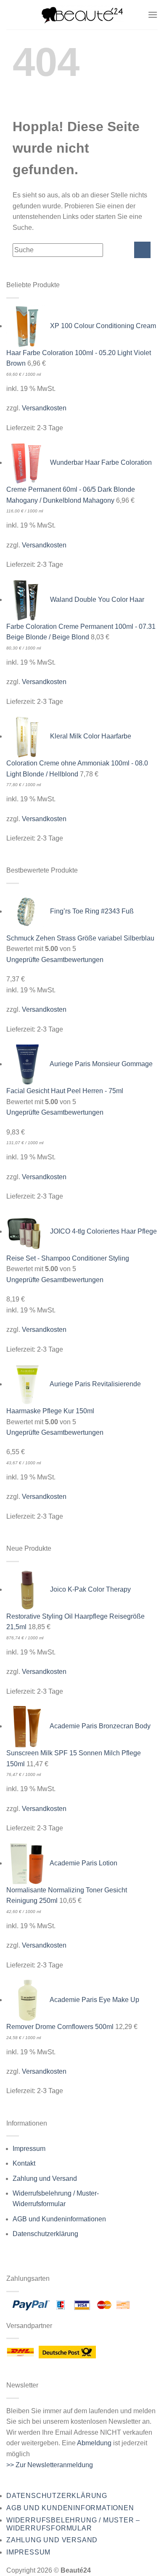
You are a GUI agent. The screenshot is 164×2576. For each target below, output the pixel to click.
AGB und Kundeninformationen (59, 2219)
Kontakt (24, 2163)
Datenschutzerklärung (45, 2234)
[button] (153, 15)
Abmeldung (94, 2443)
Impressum (29, 2149)
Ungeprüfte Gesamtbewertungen (55, 960)
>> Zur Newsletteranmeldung (50, 2465)
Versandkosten (44, 408)
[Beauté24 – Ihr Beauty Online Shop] (82, 15)
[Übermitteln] (142, 250)
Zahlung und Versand (45, 2179)
